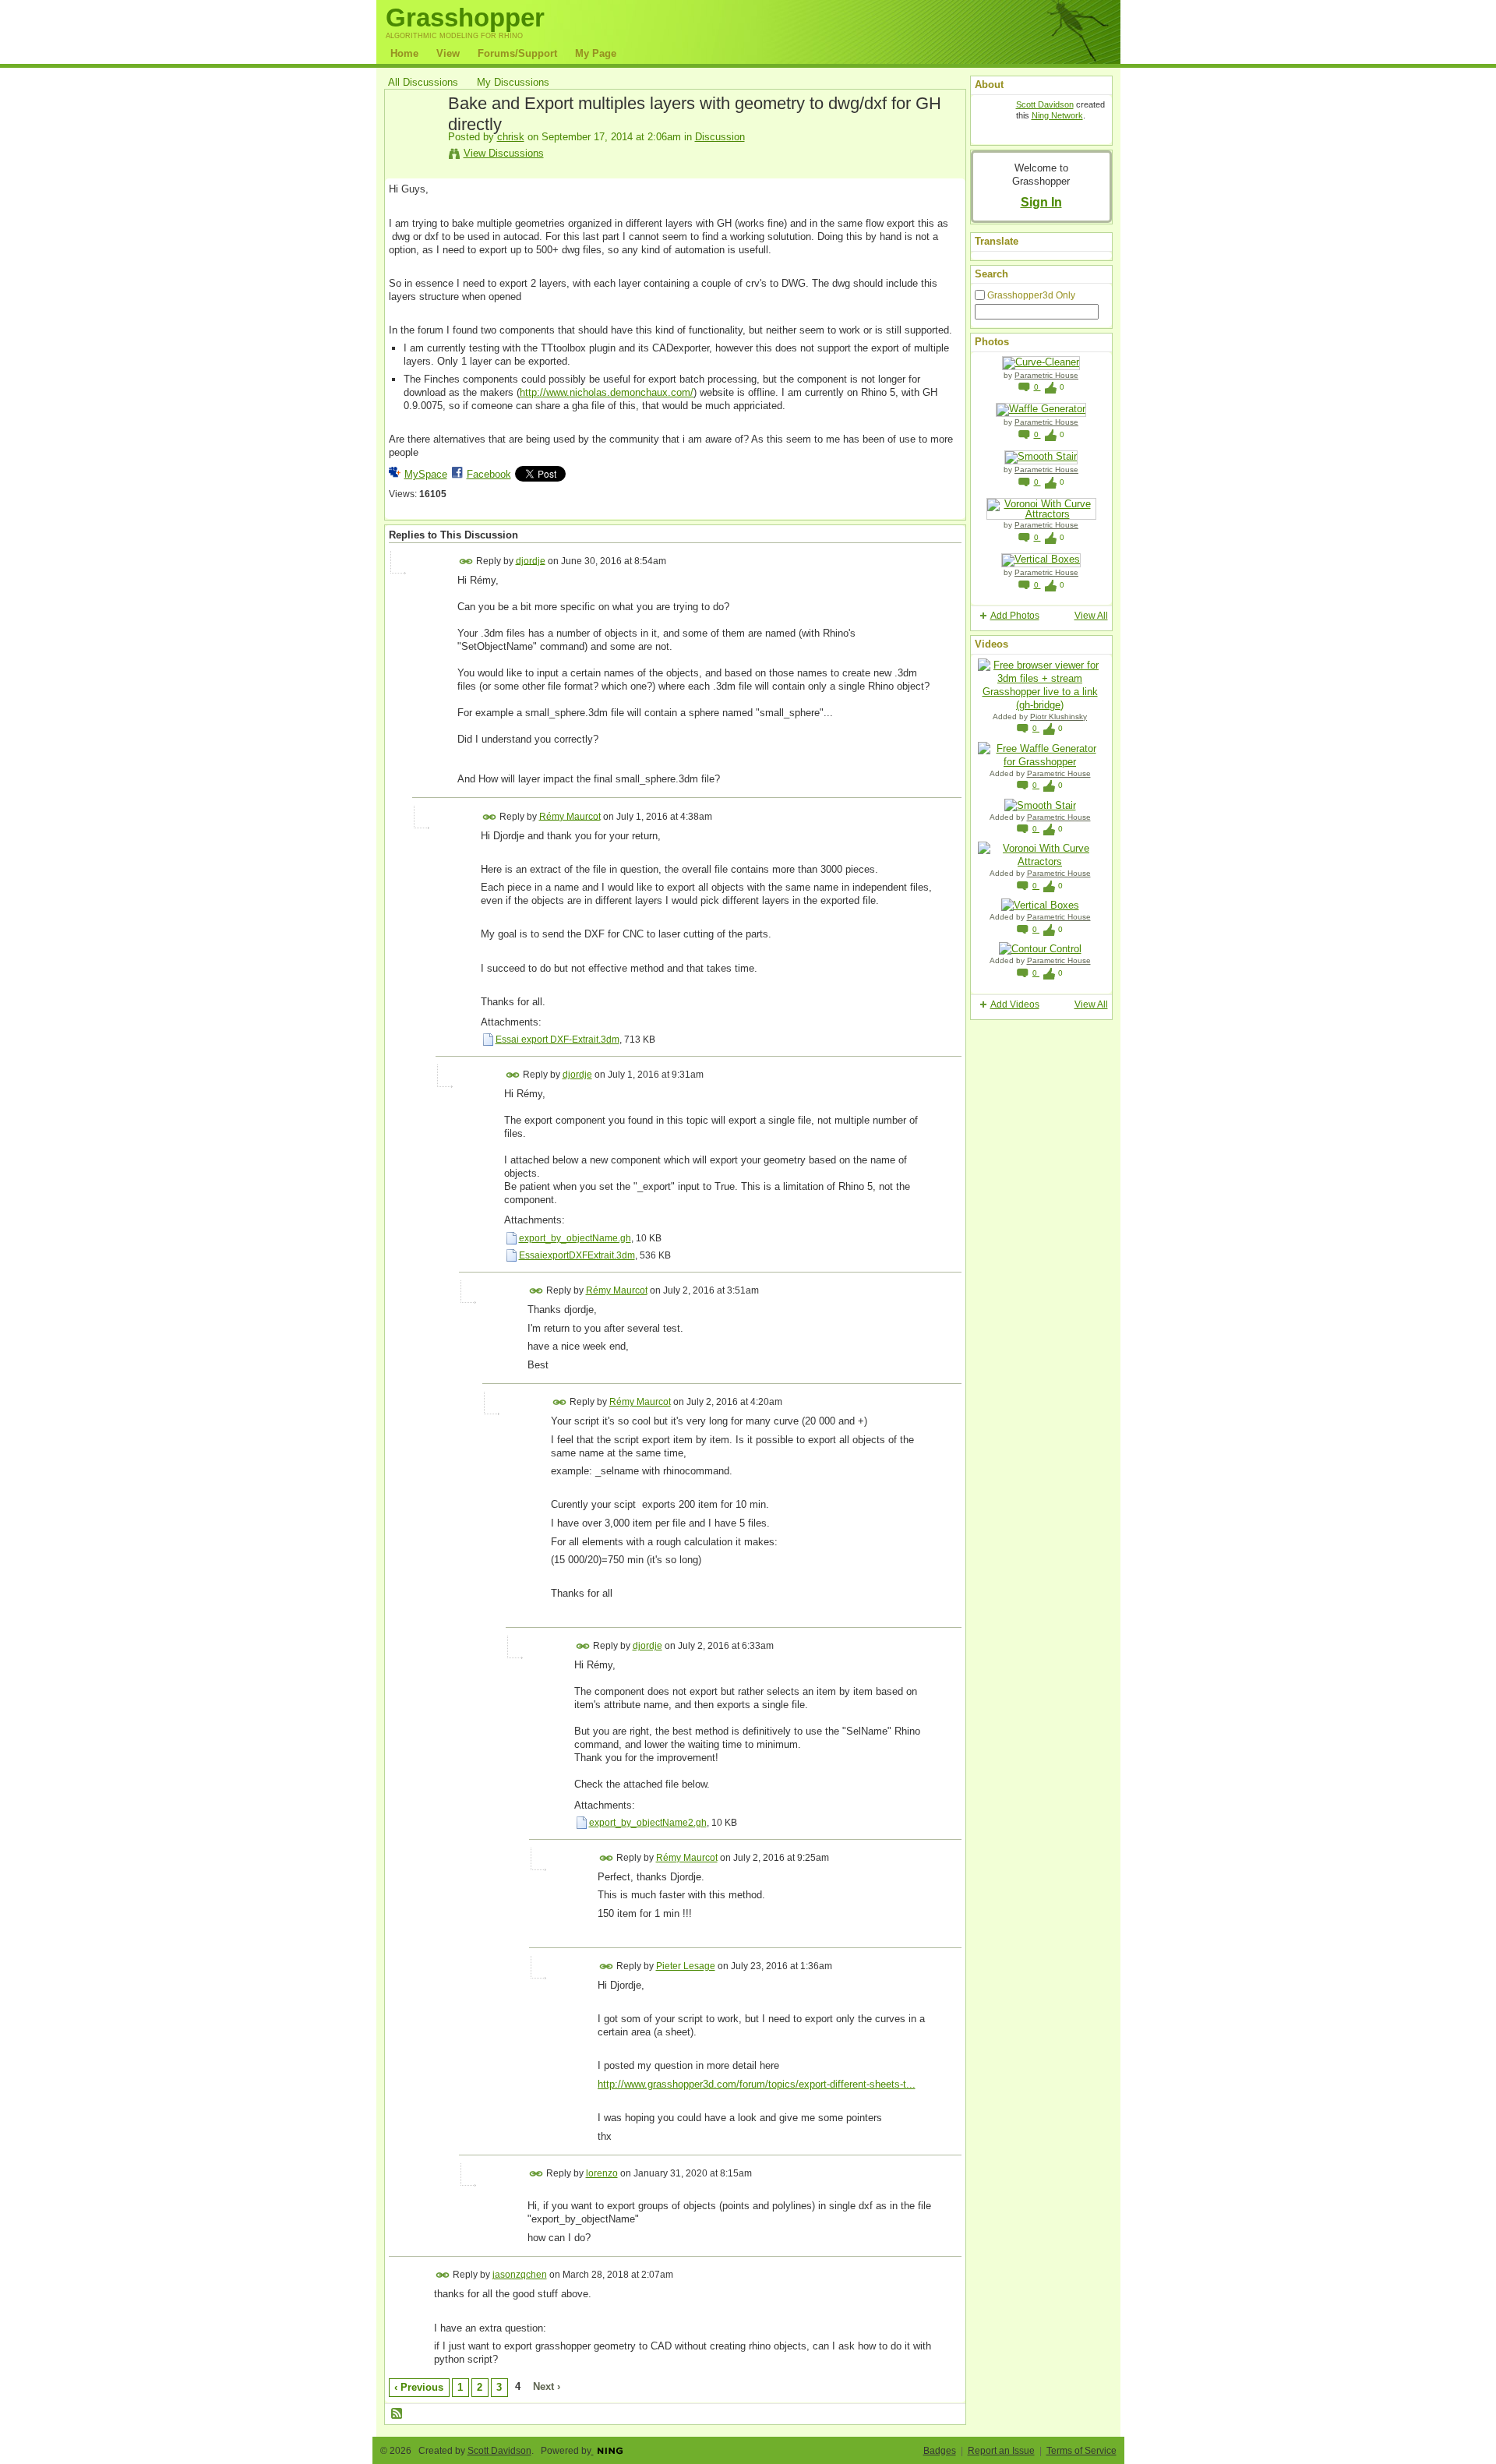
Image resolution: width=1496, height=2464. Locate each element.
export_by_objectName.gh (575, 1238)
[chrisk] (414, 139)
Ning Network (1057, 115)
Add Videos (1015, 1004)
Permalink (466, 561)
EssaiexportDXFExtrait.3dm (577, 1255)
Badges (940, 2451)
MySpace (426, 474)
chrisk (511, 137)
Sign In (1041, 202)
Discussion (720, 137)
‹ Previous (419, 2387)
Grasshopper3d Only (1031, 295)
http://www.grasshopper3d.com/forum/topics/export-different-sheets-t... (757, 2084)
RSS (397, 2414)
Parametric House (1046, 375)
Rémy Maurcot (570, 816)
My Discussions (513, 82)
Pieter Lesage (686, 1966)
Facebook (489, 474)
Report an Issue (1001, 2451)
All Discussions (423, 82)
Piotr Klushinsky (1058, 717)
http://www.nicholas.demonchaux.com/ (607, 392)
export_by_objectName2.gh (648, 1823)
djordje (531, 560)
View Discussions (504, 153)
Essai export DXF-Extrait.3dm (557, 1040)
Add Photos (1015, 616)
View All (1091, 616)
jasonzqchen (520, 2275)
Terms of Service (1081, 2451)
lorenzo (602, 2173)
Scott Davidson (1045, 104)
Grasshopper (465, 18)
